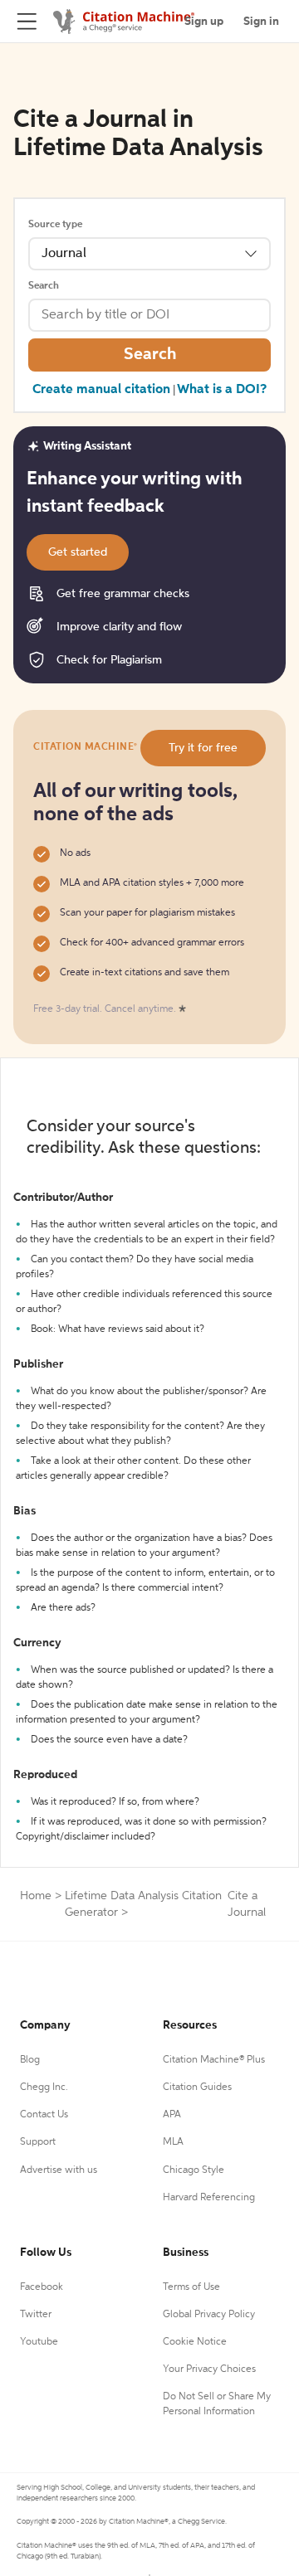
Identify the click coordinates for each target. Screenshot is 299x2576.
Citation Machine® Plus (214, 2060)
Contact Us (44, 2115)
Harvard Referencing (209, 2198)
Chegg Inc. (44, 2088)
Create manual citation (101, 390)
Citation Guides (197, 2088)
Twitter (36, 2315)
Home (36, 1896)
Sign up (204, 22)
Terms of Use (191, 2287)
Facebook (42, 2287)
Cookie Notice (195, 2342)
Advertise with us (59, 2170)
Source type (55, 225)
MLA (173, 2142)
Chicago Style (194, 2170)
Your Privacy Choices (209, 2369)
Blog (30, 2060)
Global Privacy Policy (209, 2315)
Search (44, 286)
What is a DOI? (222, 390)
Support (38, 2142)
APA (172, 2115)
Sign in (261, 22)
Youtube (39, 2342)
